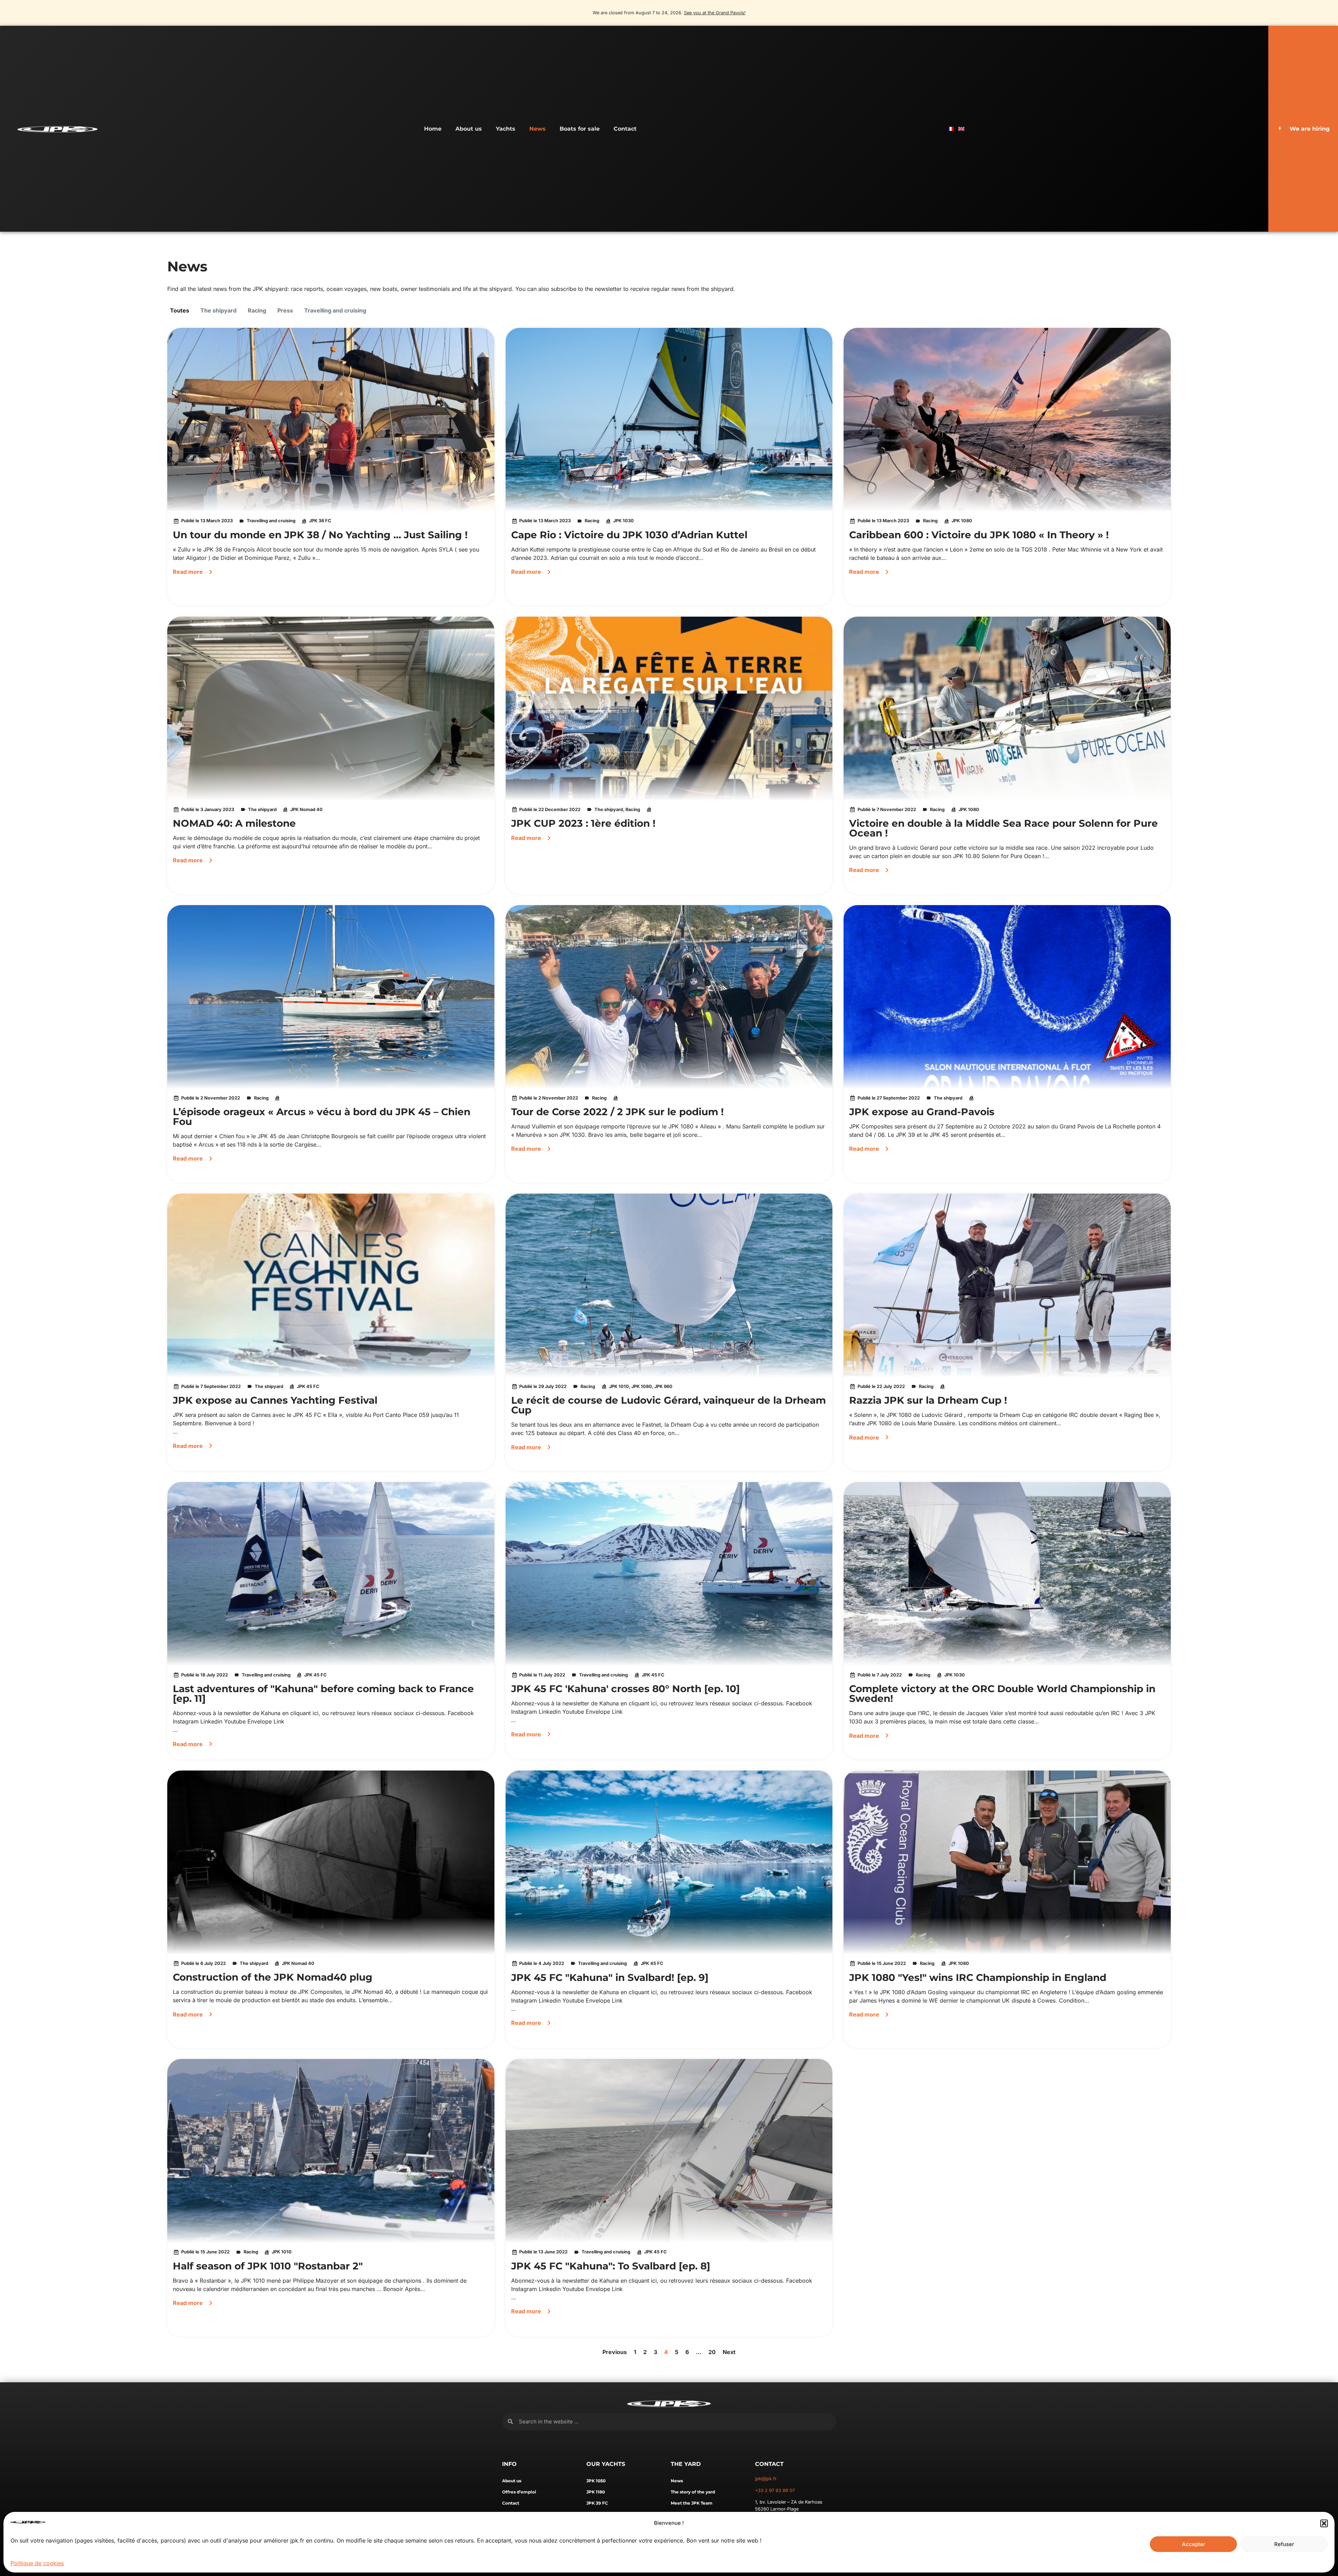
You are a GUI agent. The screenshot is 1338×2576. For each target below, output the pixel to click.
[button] (1324, 2523)
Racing (257, 310)
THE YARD (686, 2464)
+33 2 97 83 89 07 (775, 2490)
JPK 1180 (596, 2492)
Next (729, 2352)
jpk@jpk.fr (766, 2479)
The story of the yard (693, 2492)
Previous (615, 2352)
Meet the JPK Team (692, 2503)
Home (433, 129)
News (537, 129)
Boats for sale (580, 129)
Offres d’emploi (519, 2492)
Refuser (1284, 2544)
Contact (625, 129)
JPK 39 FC (597, 2503)
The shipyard (218, 310)
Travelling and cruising (335, 310)
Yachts (506, 129)
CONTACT (769, 2464)
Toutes (180, 310)
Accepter (1194, 2544)
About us (469, 129)
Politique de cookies (37, 2563)
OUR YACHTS (606, 2464)
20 (712, 2352)
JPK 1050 (596, 2481)
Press (285, 310)
